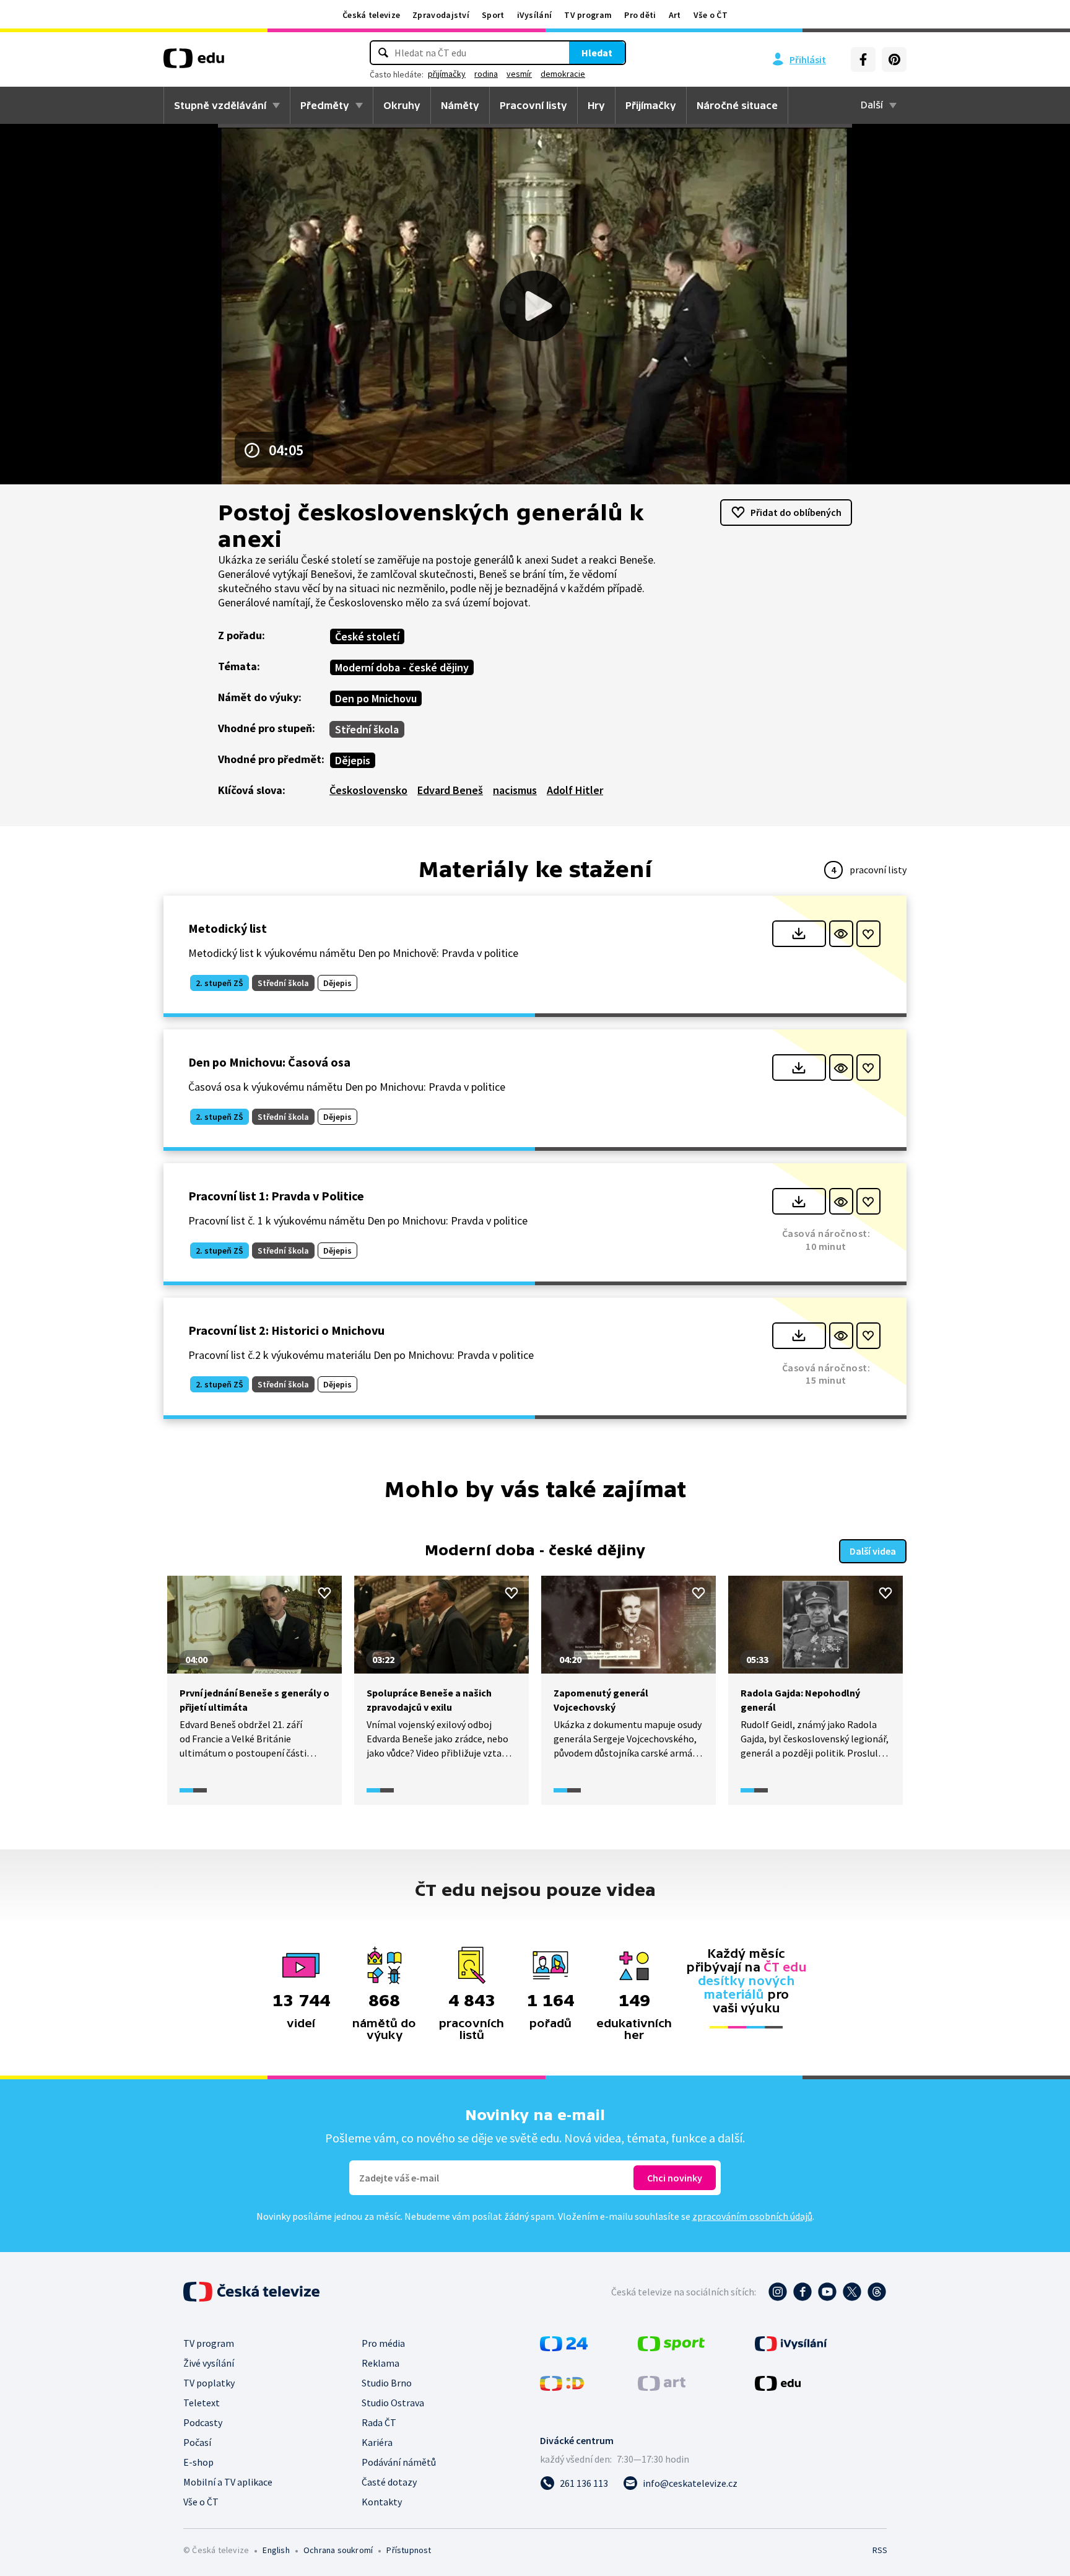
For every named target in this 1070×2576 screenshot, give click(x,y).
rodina (486, 74)
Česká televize (371, 15)
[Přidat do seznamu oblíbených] (868, 934)
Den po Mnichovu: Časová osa (269, 1062)
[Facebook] (863, 59)
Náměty (460, 105)
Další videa (873, 1551)
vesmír (519, 74)
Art (675, 15)
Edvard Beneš (450, 790)
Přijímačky (651, 105)
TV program (588, 15)
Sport (493, 15)
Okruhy (402, 105)
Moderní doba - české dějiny (402, 667)
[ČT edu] (194, 63)
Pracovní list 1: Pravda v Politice (276, 1196)
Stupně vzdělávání (220, 105)
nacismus (515, 790)
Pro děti (640, 15)
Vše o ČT (711, 15)
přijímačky (447, 74)
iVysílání (535, 15)
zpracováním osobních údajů (752, 2216)
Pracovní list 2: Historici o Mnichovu (286, 1330)
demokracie (563, 74)
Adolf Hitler (575, 790)
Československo (368, 790)
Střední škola (367, 729)
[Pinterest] (894, 59)
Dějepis (353, 760)
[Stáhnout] (799, 934)
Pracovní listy (533, 105)
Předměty (325, 105)
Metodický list (228, 928)
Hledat (597, 53)
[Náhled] (841, 934)
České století (367, 636)
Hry (596, 105)
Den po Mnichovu (376, 698)
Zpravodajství (441, 15)
